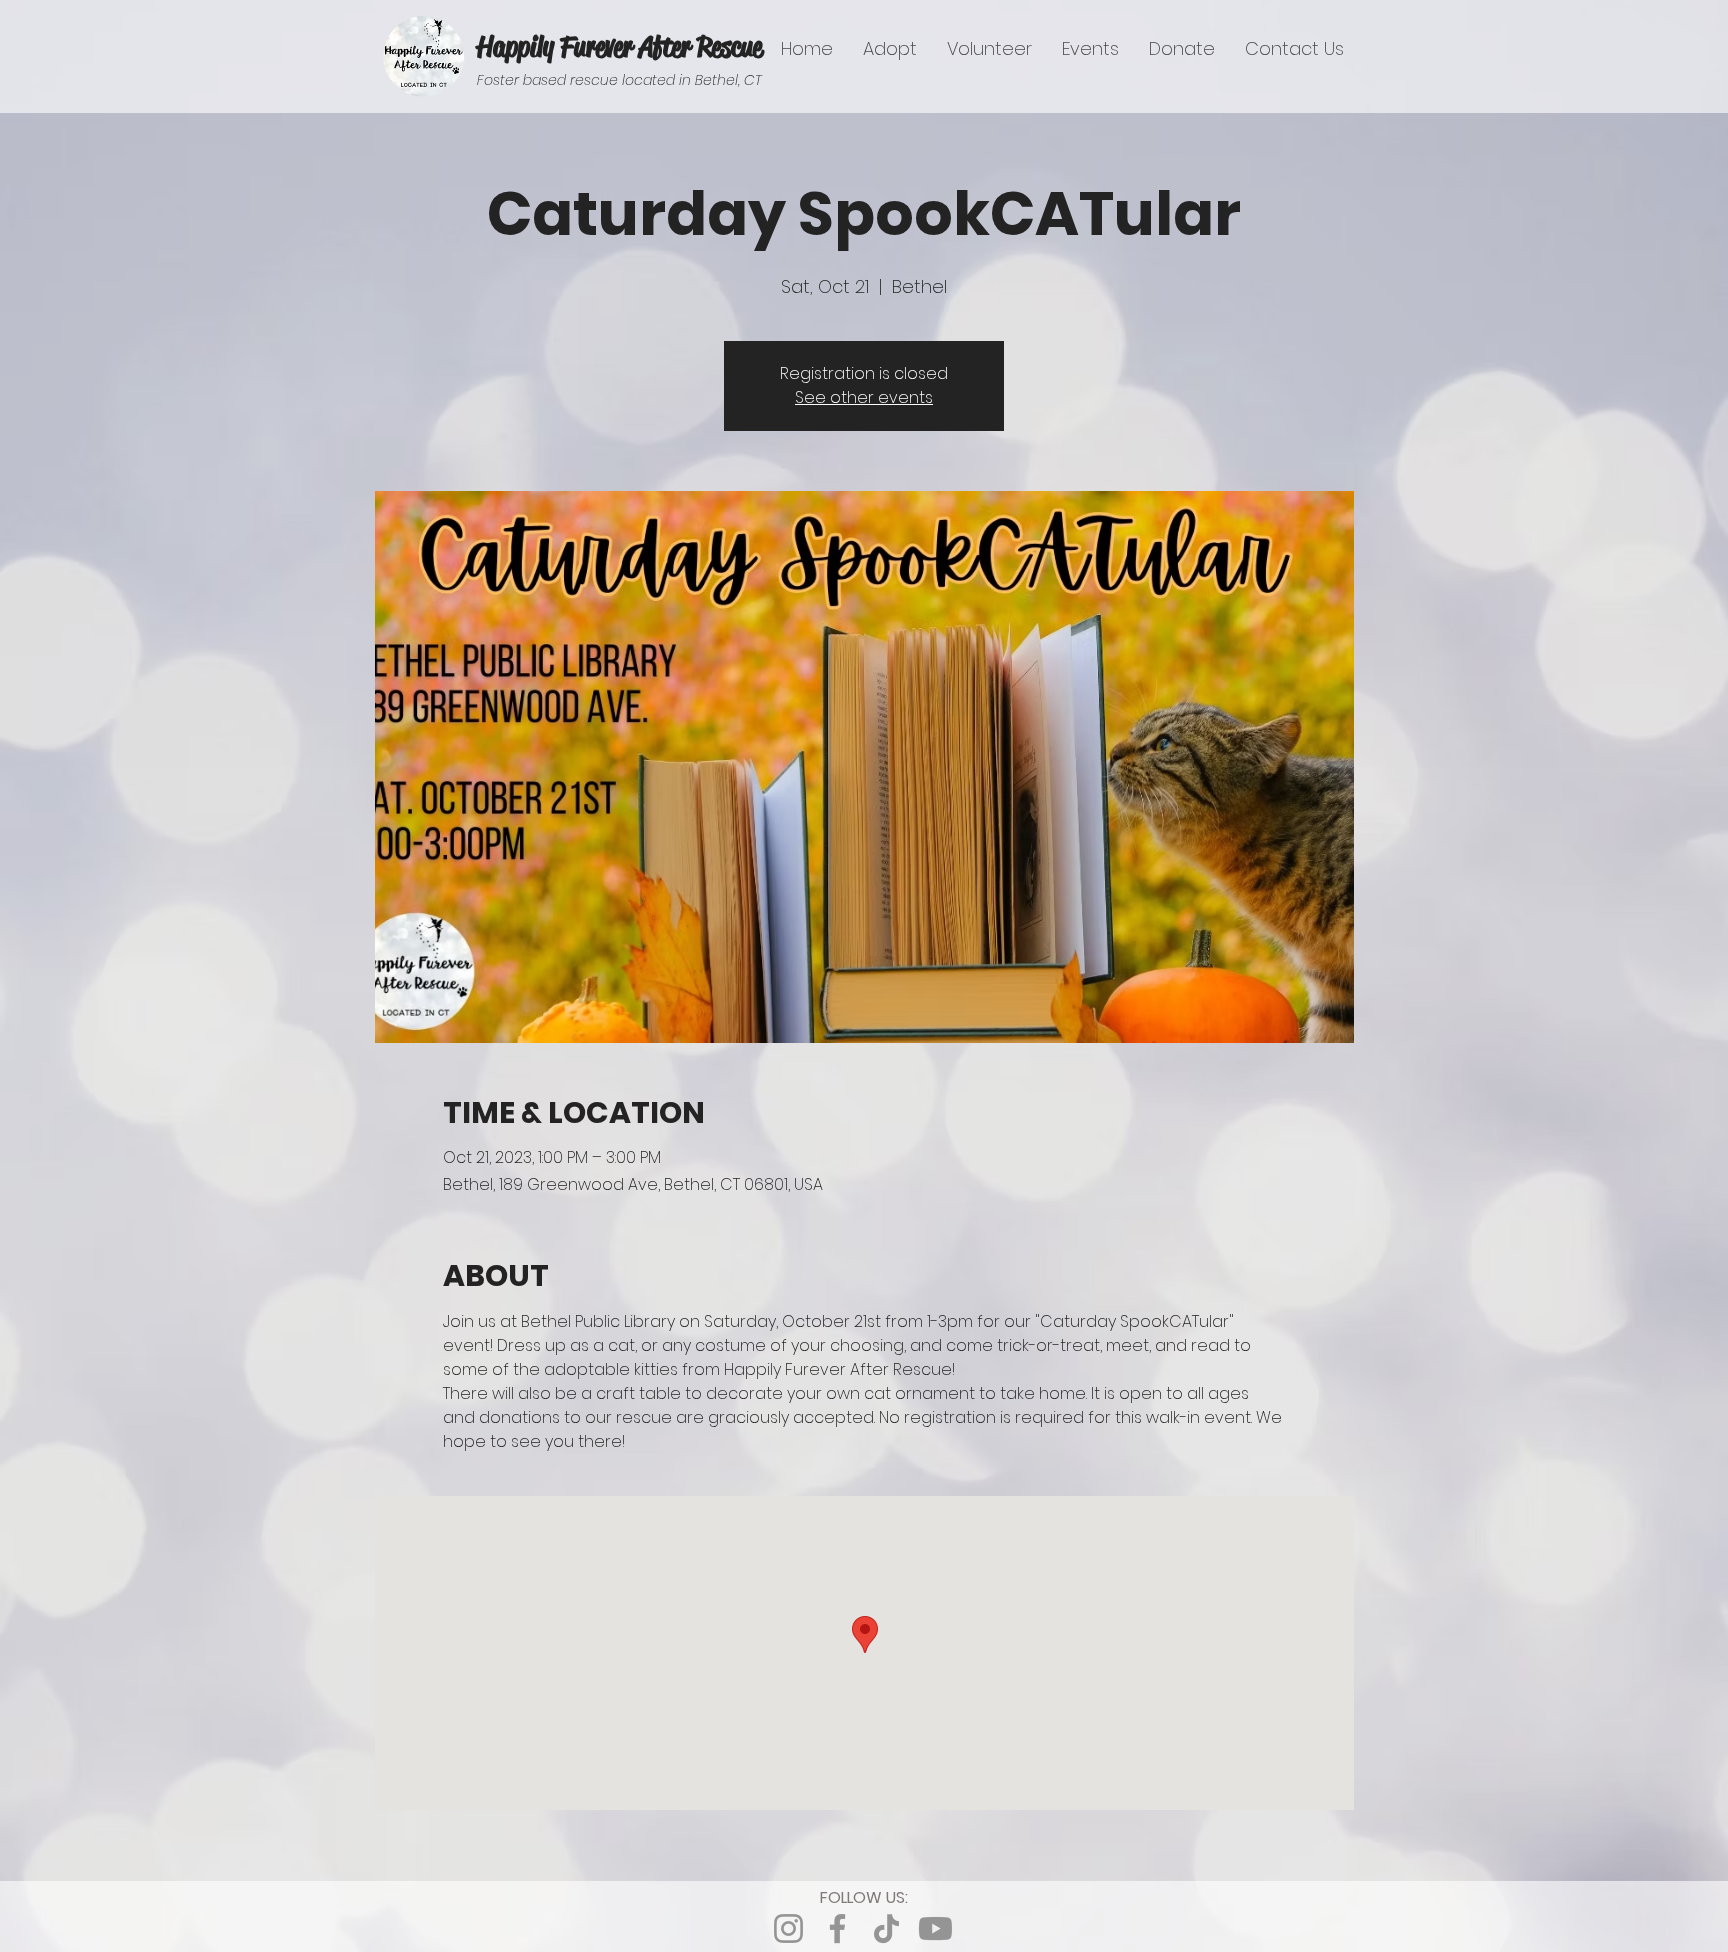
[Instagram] (788, 1928)
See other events (864, 397)
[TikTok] (886, 1928)
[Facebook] (837, 1928)
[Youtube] (935, 1928)
